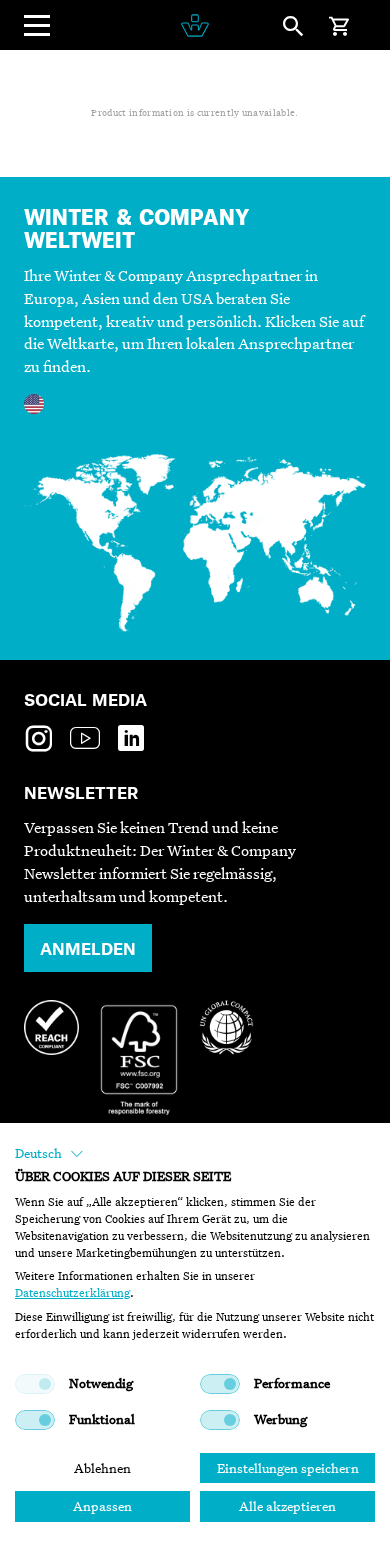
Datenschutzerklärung (72, 1293)
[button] (49, 1154)
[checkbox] (35, 1384)
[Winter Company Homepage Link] (195, 25)
